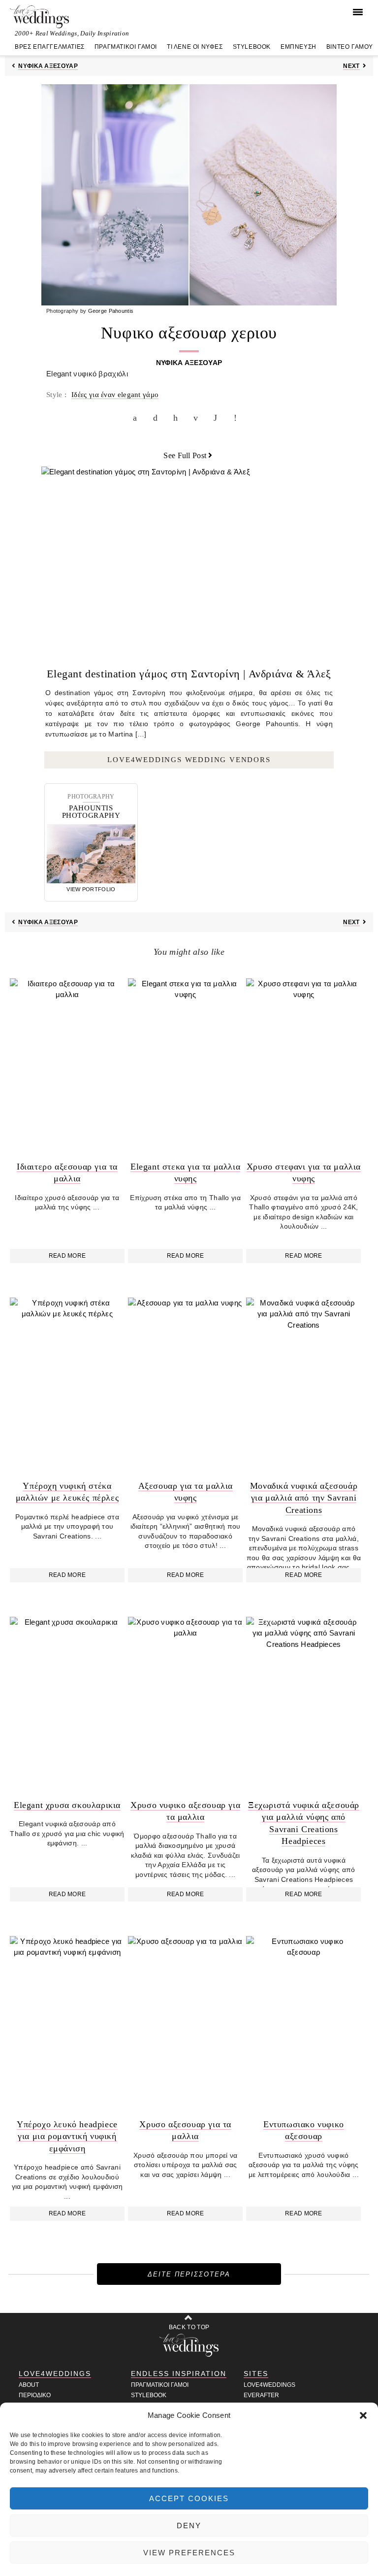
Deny (189, 2526)
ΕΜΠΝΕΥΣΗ (299, 47)
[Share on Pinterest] (178, 418)
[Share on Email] (198, 418)
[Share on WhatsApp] (218, 418)
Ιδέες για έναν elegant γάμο (115, 395)
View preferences (189, 2553)
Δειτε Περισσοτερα (189, 2274)
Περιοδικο (35, 2395)
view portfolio (91, 889)
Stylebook (149, 2395)
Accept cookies (189, 2498)
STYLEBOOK (252, 47)
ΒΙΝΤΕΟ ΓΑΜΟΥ (350, 47)
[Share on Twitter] (157, 418)
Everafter (261, 2395)
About (29, 2385)
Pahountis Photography (91, 812)
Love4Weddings (55, 2374)
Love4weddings (269, 2385)
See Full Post (185, 455)
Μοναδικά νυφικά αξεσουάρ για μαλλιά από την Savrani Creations (304, 1498)
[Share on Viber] (238, 418)
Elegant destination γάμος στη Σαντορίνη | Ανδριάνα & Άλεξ (189, 674)
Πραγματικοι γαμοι (160, 2385)
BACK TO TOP (189, 2327)
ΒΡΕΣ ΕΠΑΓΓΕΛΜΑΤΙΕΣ (50, 47)
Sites (256, 2374)
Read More (67, 1256)
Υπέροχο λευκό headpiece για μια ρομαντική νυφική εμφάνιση (67, 2136)
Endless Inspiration (179, 2374)
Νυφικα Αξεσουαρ (48, 66)
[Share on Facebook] (137, 418)
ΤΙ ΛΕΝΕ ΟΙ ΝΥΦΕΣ (195, 47)
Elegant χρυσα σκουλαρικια (67, 1805)
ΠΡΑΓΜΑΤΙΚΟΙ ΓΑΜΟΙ (126, 47)
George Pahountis (111, 311)
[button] (363, 2415)
